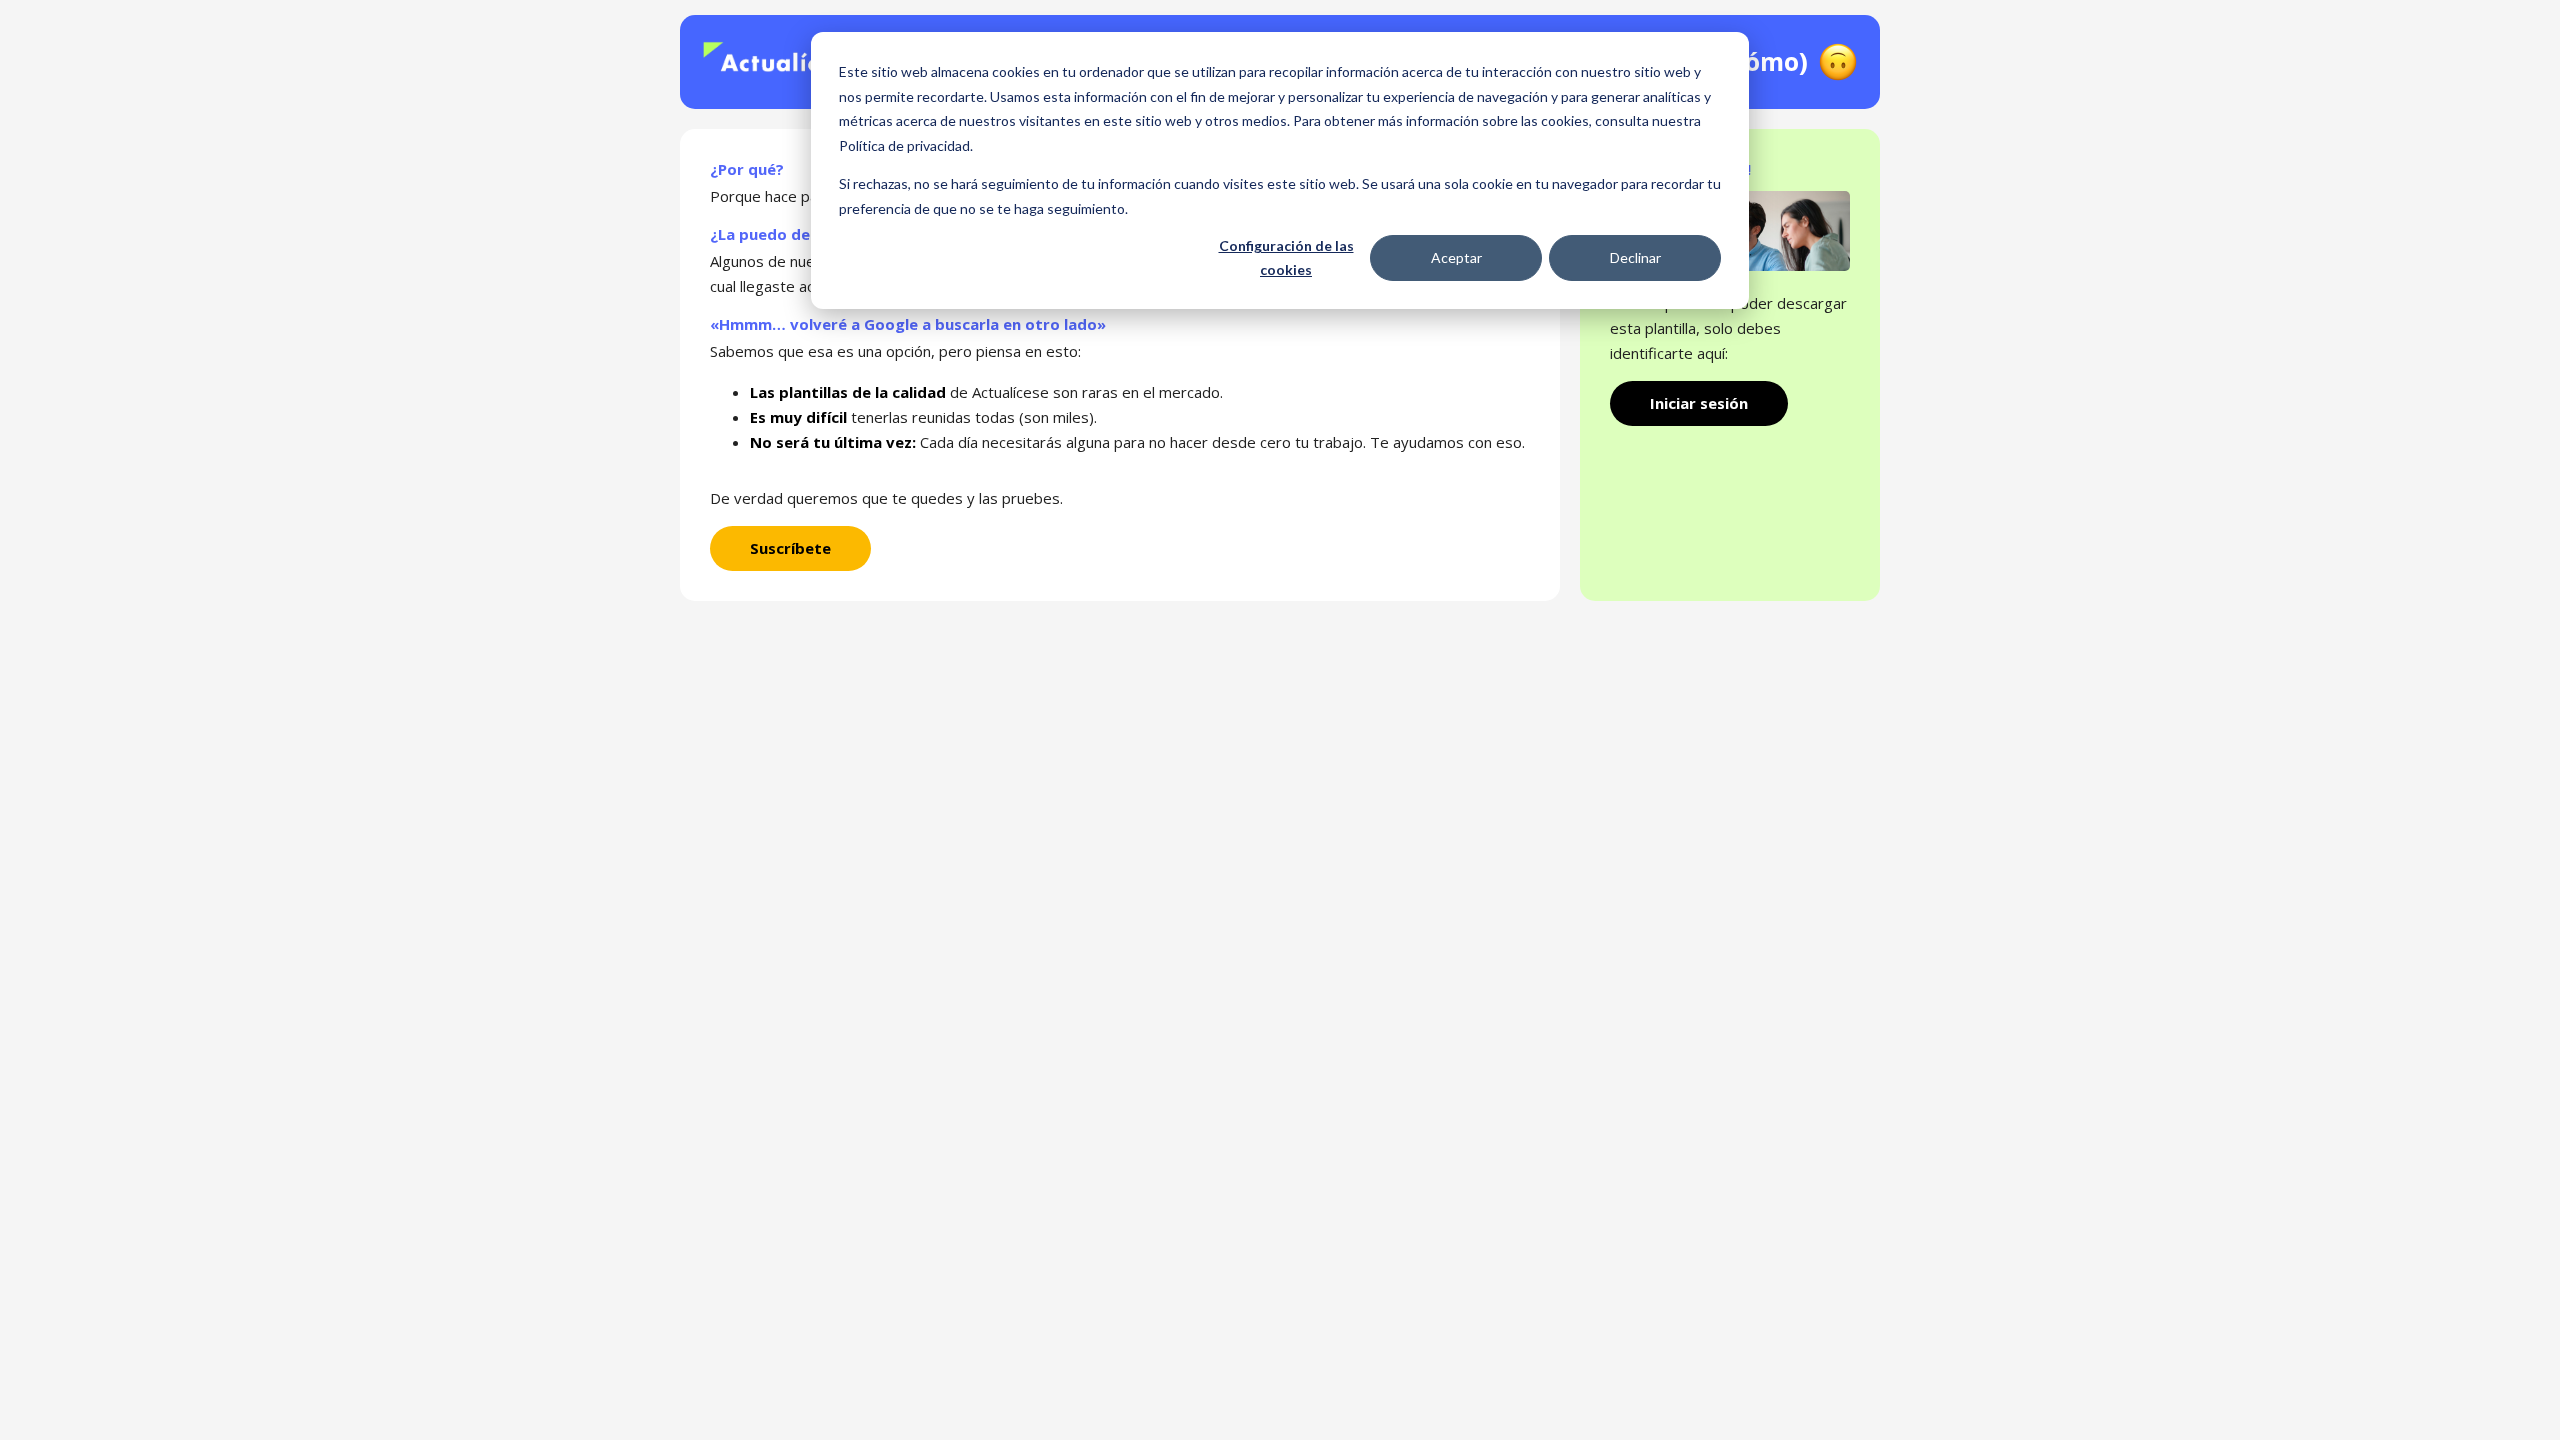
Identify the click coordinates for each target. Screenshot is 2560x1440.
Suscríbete (790, 548)
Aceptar (1456, 257)
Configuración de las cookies (1286, 258)
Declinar (1635, 257)
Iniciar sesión (1699, 403)
